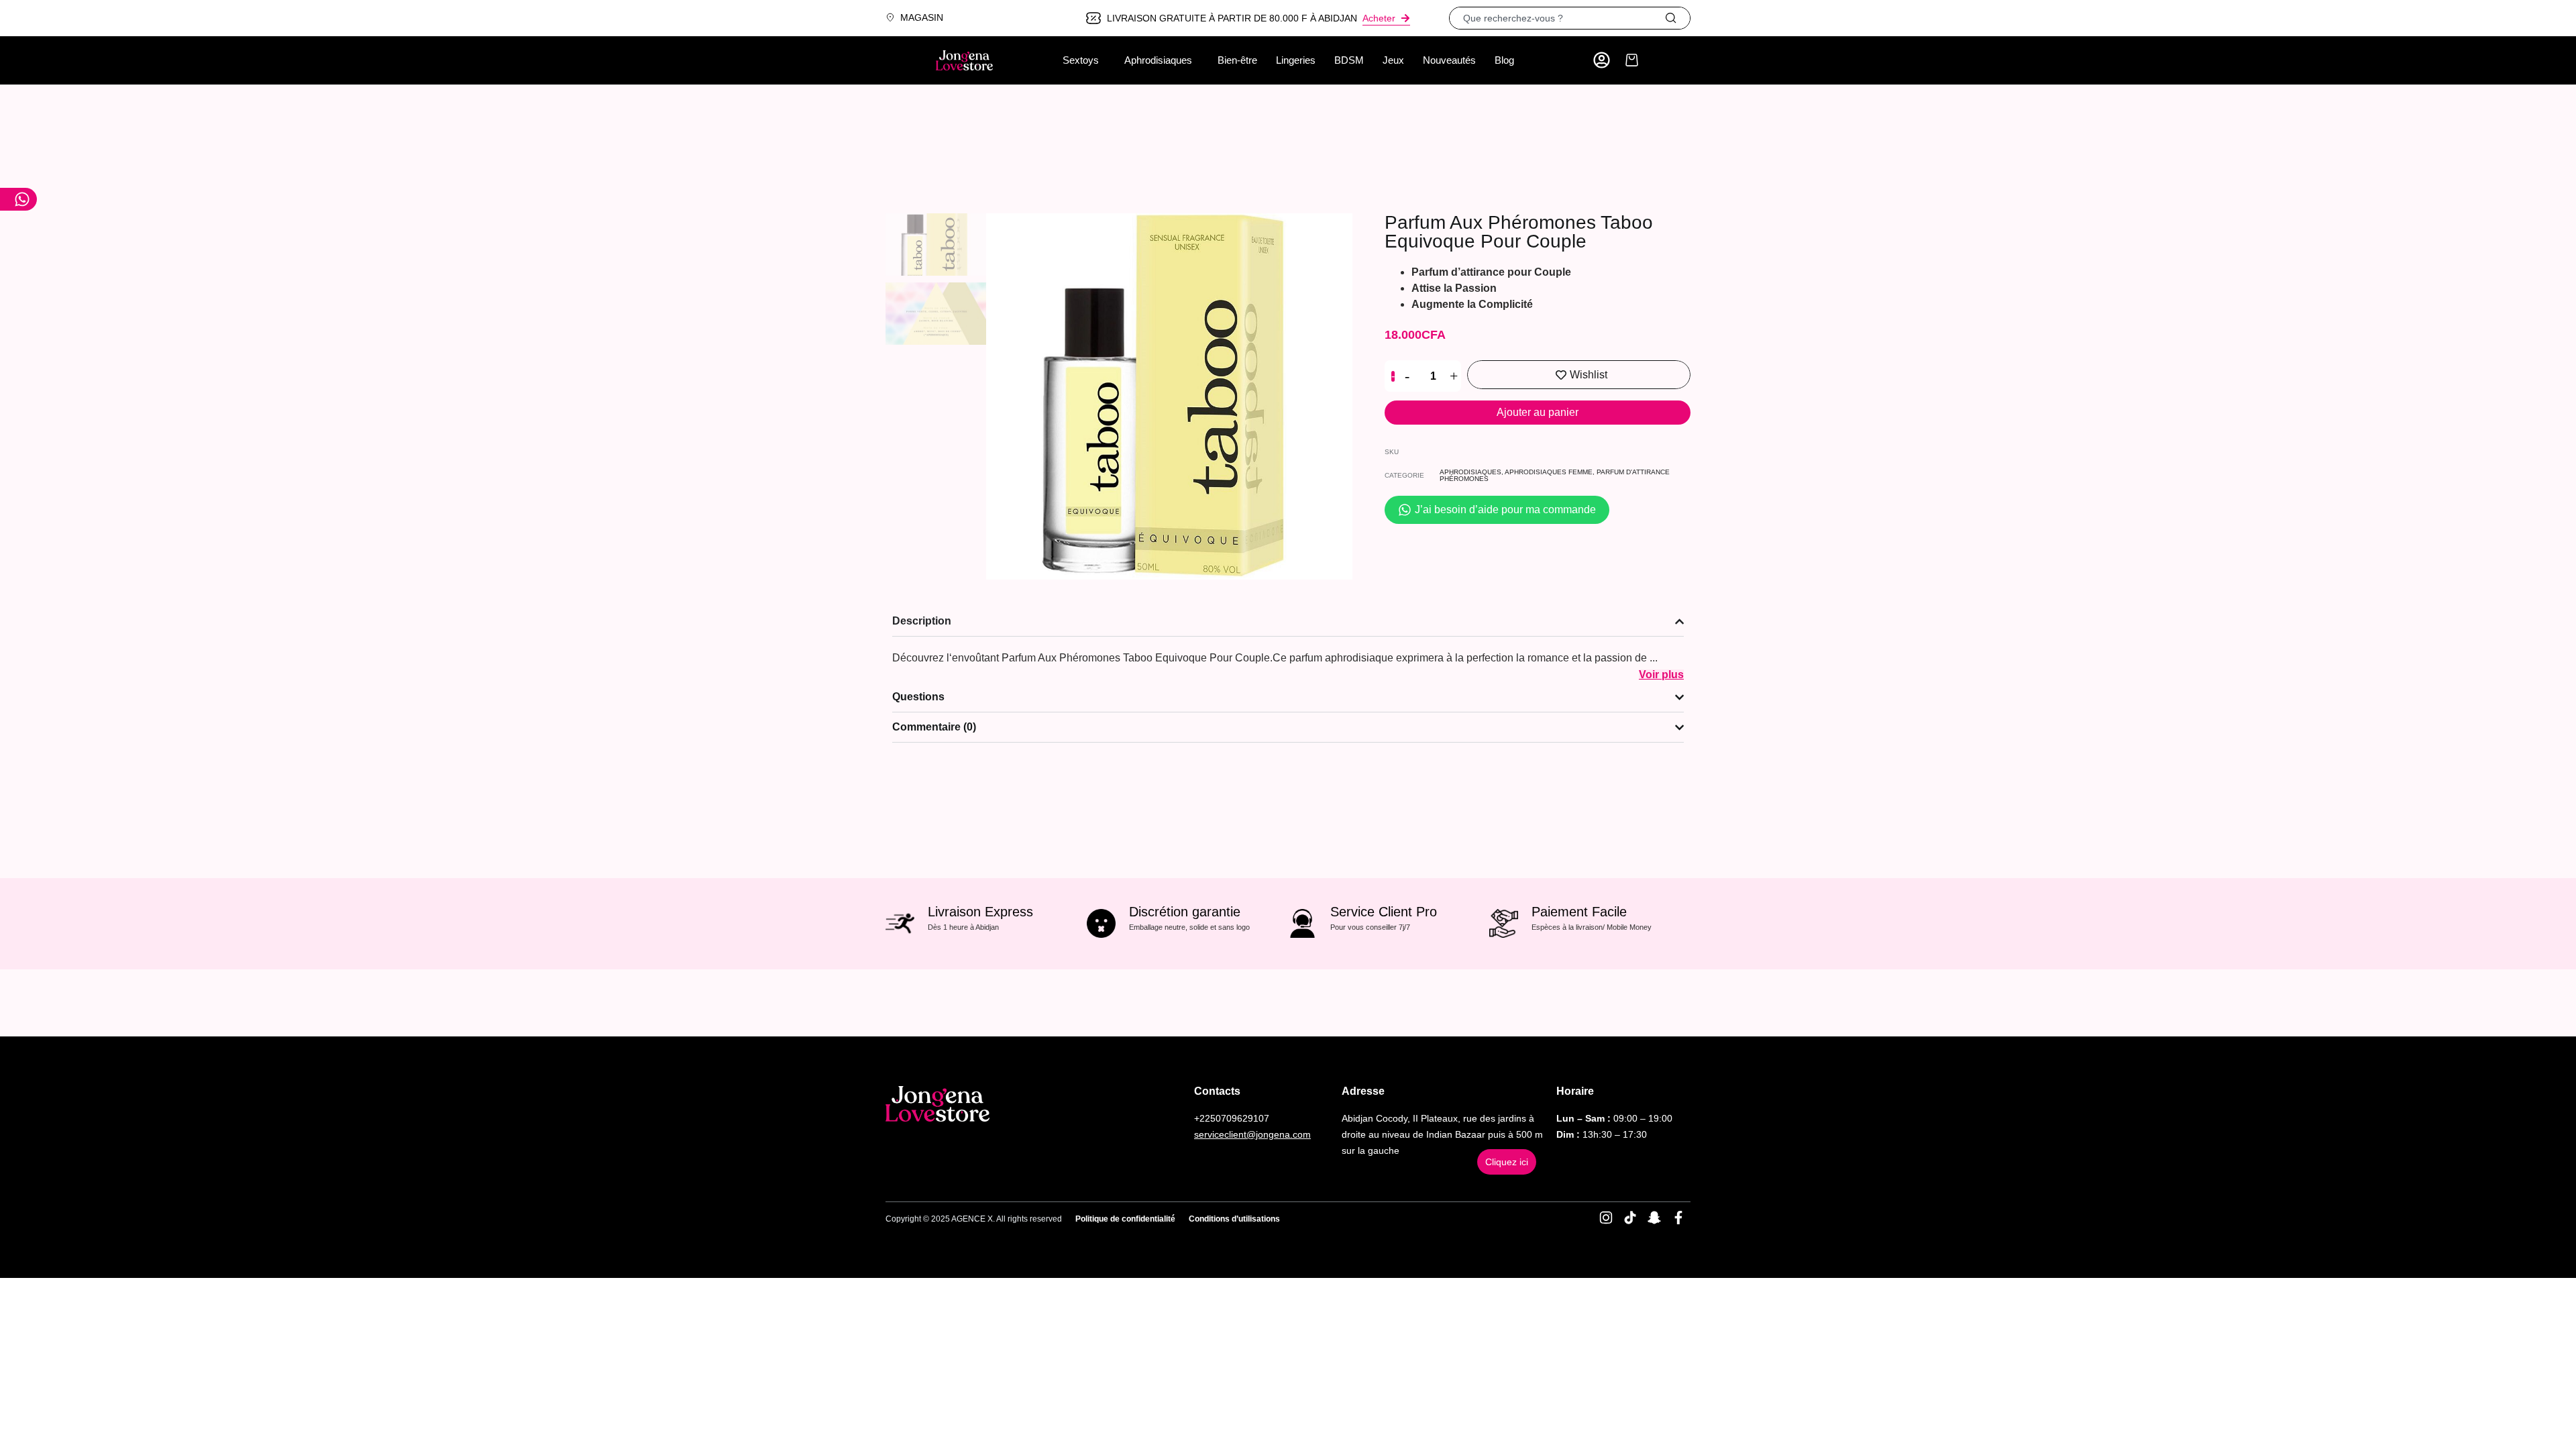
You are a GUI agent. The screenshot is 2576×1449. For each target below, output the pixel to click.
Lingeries (1296, 60)
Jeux (1393, 60)
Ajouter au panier (1538, 412)
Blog (1504, 60)
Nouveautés (1449, 60)
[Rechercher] (1677, 18)
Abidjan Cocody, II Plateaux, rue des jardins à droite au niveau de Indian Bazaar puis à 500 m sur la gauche (1442, 1134)
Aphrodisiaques (1158, 60)
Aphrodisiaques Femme (1549, 472)
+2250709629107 (1232, 1118)
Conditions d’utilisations (1234, 1219)
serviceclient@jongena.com (1252, 1134)
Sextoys (1081, 60)
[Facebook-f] (1678, 1218)
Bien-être (1237, 60)
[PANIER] (1632, 60)
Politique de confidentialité (1125, 1219)
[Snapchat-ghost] (1654, 1218)
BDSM (1349, 60)
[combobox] (1557, 18)
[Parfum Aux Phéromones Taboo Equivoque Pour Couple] (1169, 396)
